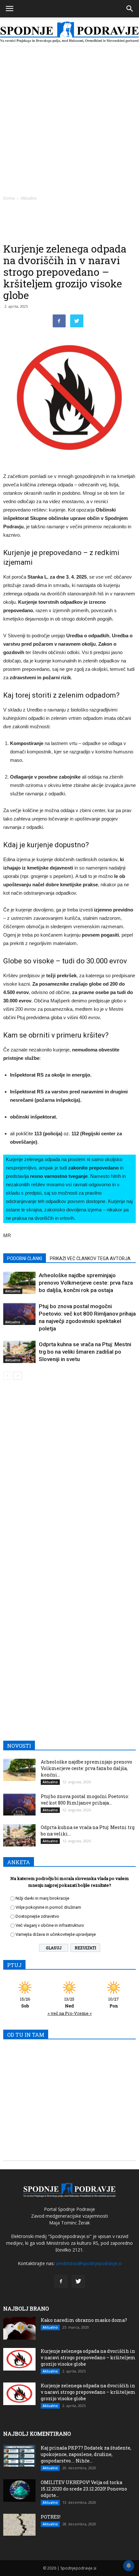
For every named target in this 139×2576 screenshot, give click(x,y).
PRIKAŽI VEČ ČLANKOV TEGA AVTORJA (90, 1258)
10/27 (114, 2002)
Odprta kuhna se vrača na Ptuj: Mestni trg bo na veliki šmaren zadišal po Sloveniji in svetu (85, 1352)
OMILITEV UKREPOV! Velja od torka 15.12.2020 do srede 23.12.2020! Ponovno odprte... (84, 2489)
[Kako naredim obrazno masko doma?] (19, 2328)
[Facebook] (61, 2282)
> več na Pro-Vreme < (70, 2013)
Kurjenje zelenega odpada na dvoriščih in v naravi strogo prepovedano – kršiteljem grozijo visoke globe (88, 2357)
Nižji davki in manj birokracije (42, 1898)
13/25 (69, 2002)
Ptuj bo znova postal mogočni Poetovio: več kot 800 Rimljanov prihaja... (85, 1800)
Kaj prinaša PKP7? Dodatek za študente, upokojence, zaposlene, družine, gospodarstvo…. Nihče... (86, 2454)
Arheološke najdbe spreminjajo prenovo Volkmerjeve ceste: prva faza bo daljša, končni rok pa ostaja (86, 1283)
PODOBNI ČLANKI (25, 1258)
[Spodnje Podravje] (69, 32)
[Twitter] (78, 2282)
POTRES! (51, 2517)
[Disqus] (69, 1477)
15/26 (25, 2002)
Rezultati (85, 1948)
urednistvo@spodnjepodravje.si (89, 2263)
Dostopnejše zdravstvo (37, 1916)
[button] (130, 9)
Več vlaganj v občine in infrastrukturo (50, 1925)
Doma (9, 198)
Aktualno (29, 198)
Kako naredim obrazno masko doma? (84, 2320)
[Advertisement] (69, 119)
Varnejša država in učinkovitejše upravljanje (56, 1934)
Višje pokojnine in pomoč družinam (48, 1907)
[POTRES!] (19, 2525)
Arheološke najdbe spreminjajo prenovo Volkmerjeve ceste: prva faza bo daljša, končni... (86, 1768)
